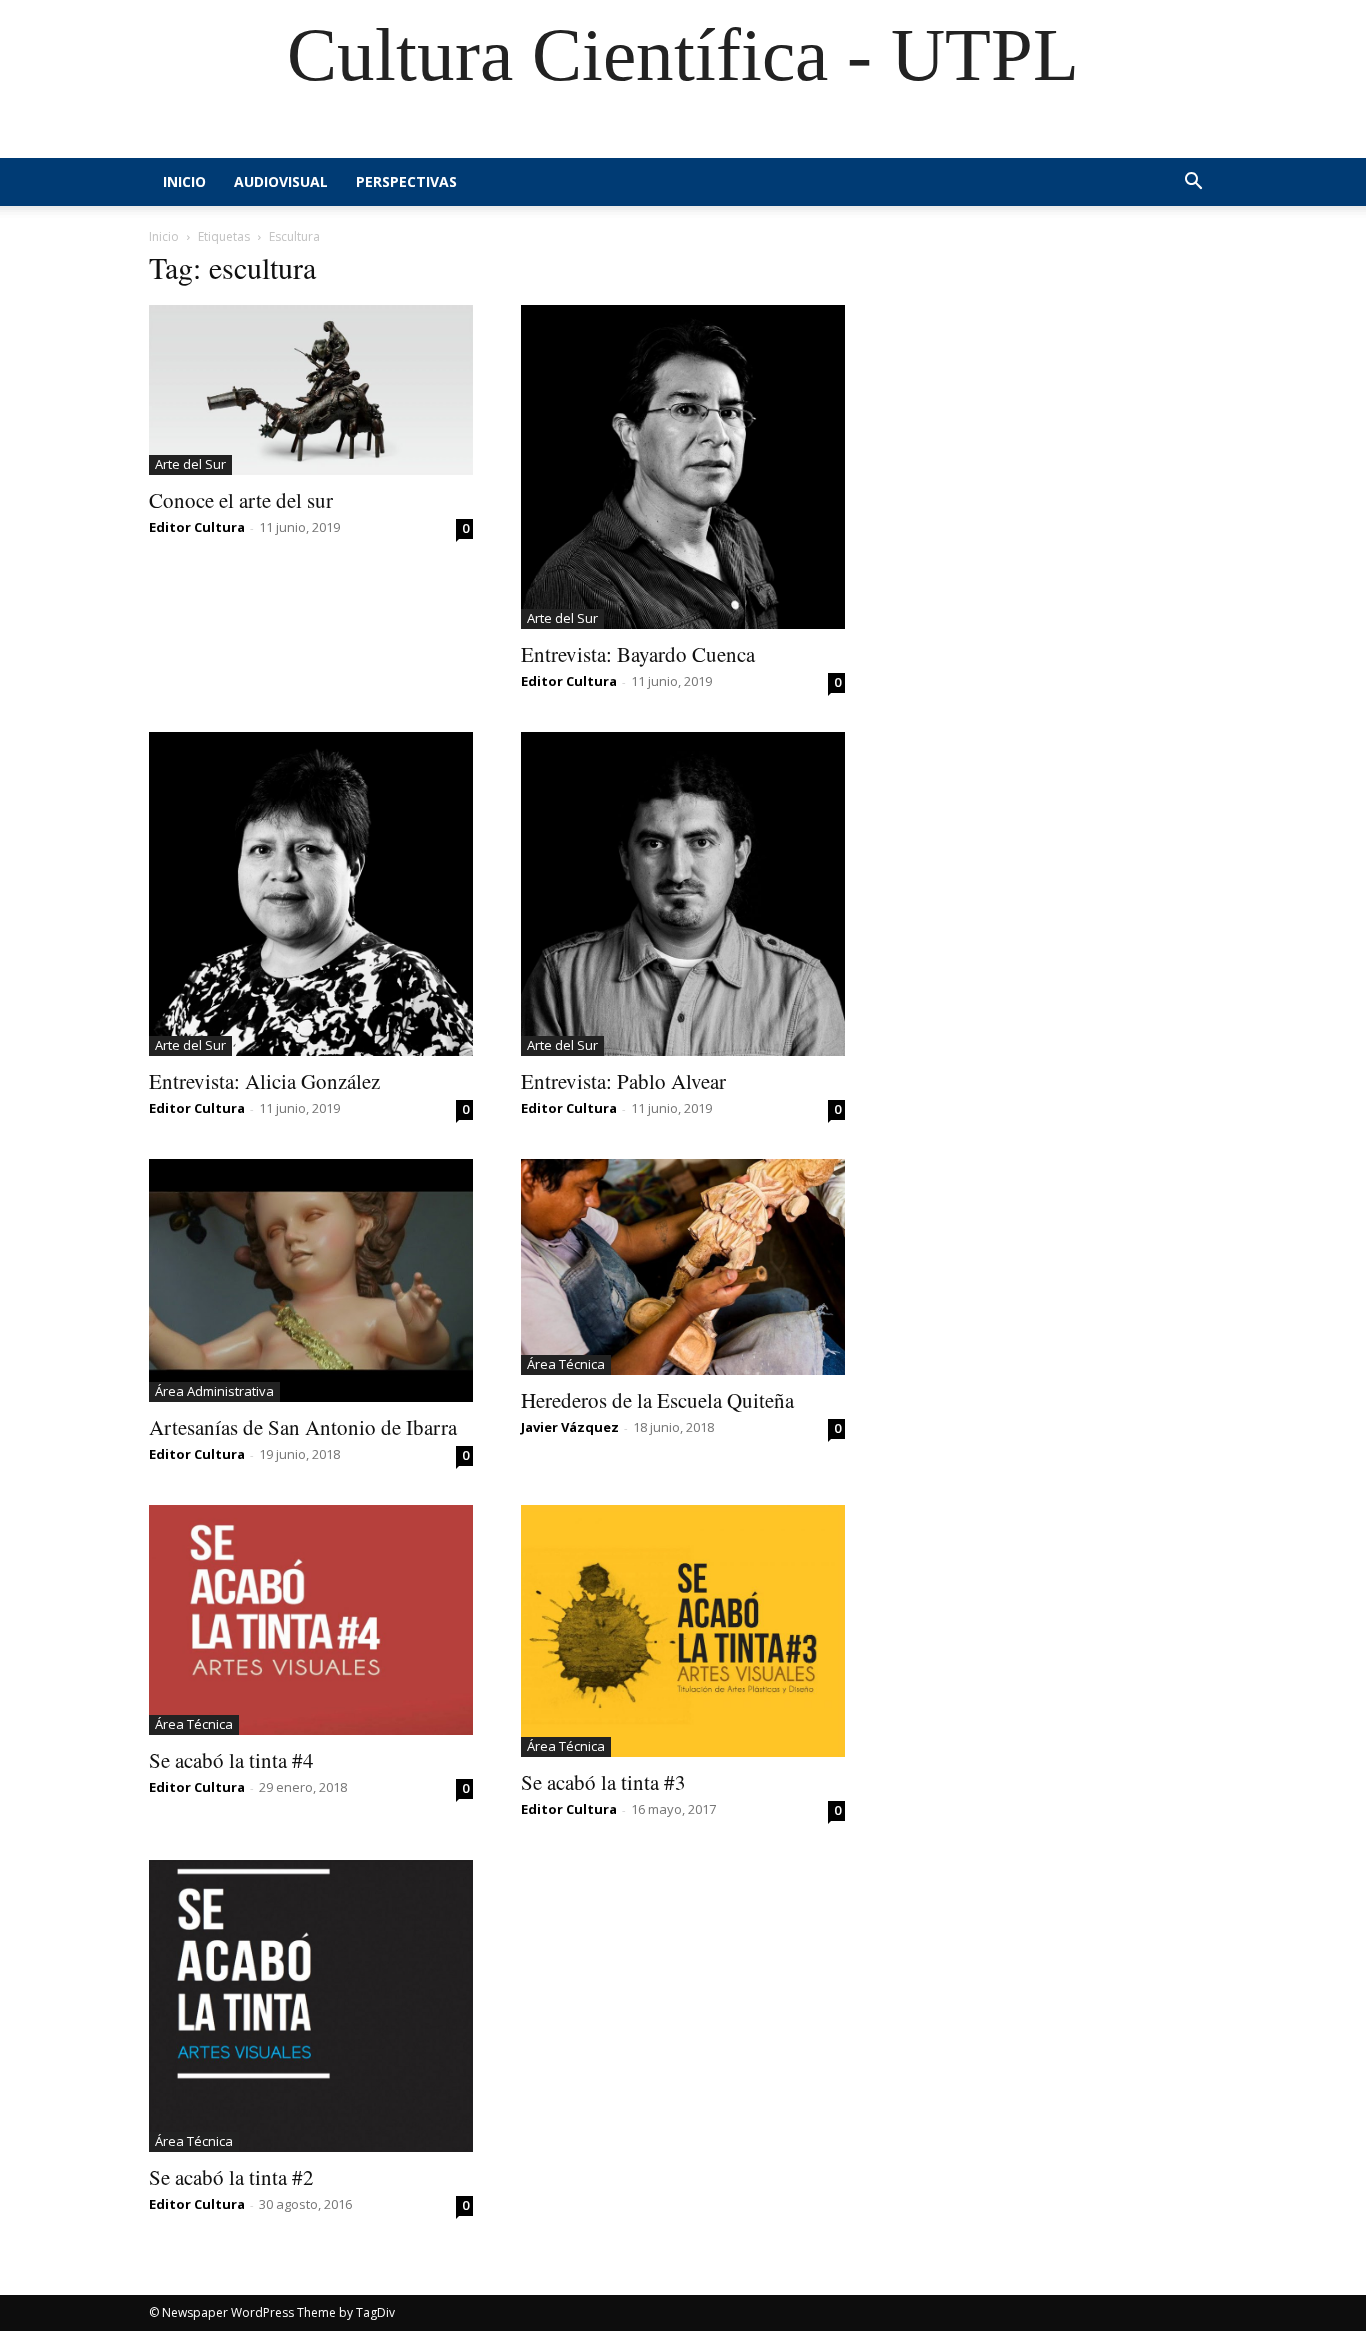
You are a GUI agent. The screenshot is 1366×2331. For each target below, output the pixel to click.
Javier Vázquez (570, 1427)
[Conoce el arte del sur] (311, 390)
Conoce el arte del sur (241, 500)
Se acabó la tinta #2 (231, 2177)
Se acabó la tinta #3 (603, 1782)
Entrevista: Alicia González (264, 1081)
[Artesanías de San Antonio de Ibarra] (311, 1280)
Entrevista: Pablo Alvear (623, 1081)
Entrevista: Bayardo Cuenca (638, 654)
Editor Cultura (197, 527)
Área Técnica (566, 1364)
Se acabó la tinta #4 (231, 1760)
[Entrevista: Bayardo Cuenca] (683, 467)
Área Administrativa (214, 1391)
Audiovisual (281, 181)
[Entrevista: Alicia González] (311, 894)
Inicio (184, 181)
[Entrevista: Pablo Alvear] (683, 894)
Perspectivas (406, 181)
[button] (1193, 183)
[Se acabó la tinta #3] (683, 1631)
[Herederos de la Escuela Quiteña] (683, 1267)
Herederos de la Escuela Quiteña (657, 1400)
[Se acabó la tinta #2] (311, 2006)
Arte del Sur (190, 464)
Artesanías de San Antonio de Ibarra (303, 1427)
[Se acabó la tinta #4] (311, 1620)
